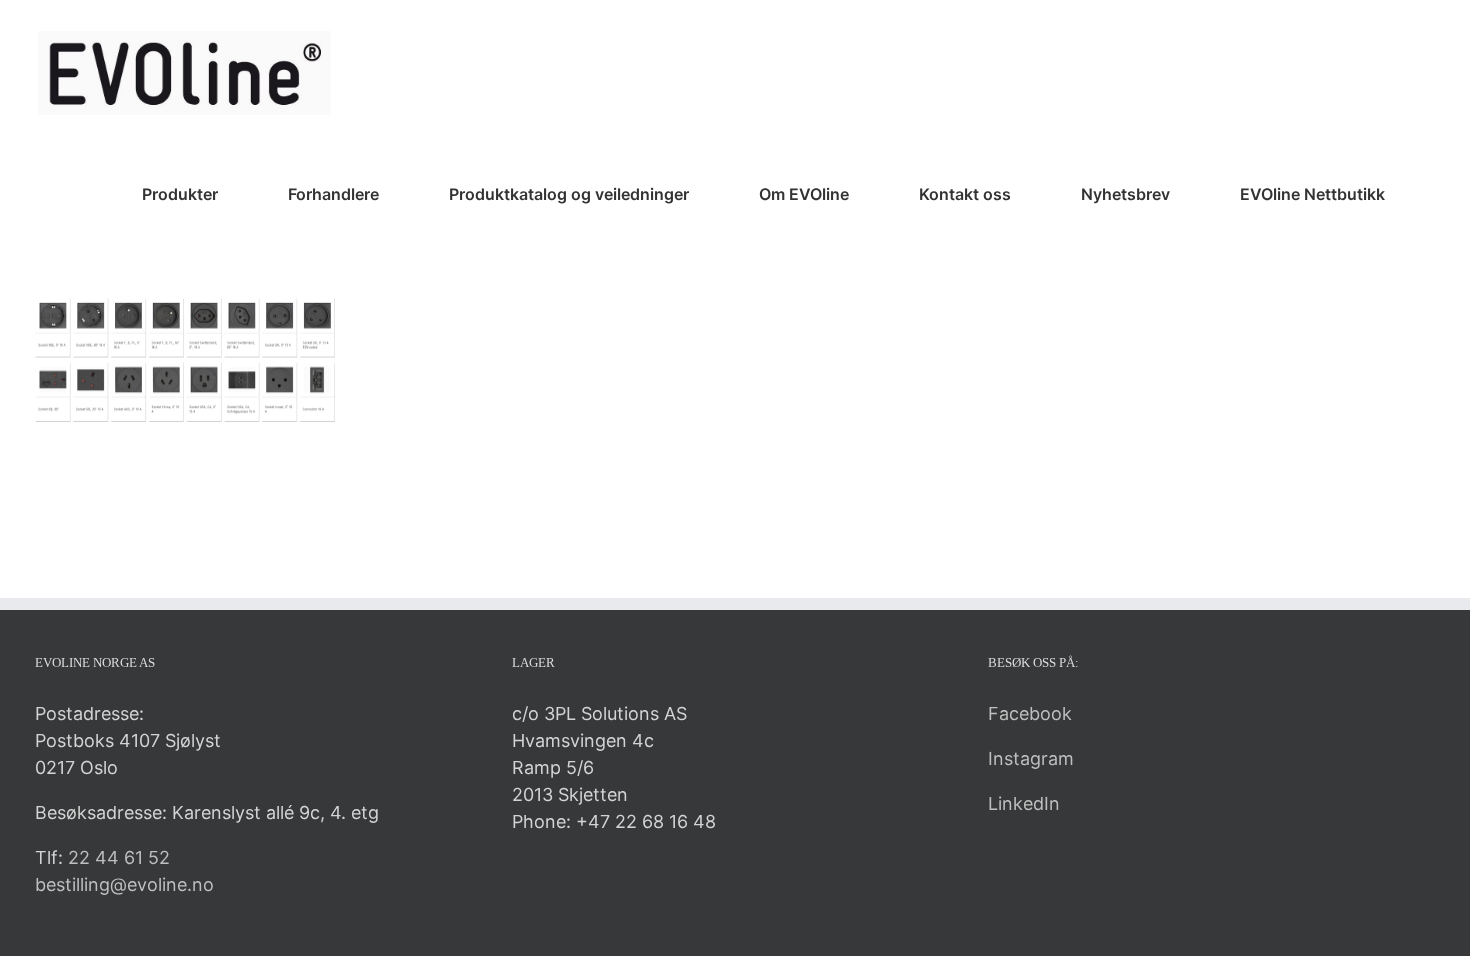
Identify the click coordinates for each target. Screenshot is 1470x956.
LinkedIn (1024, 803)
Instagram (1031, 758)
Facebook (1030, 713)
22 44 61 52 (119, 857)
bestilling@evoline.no (124, 884)
